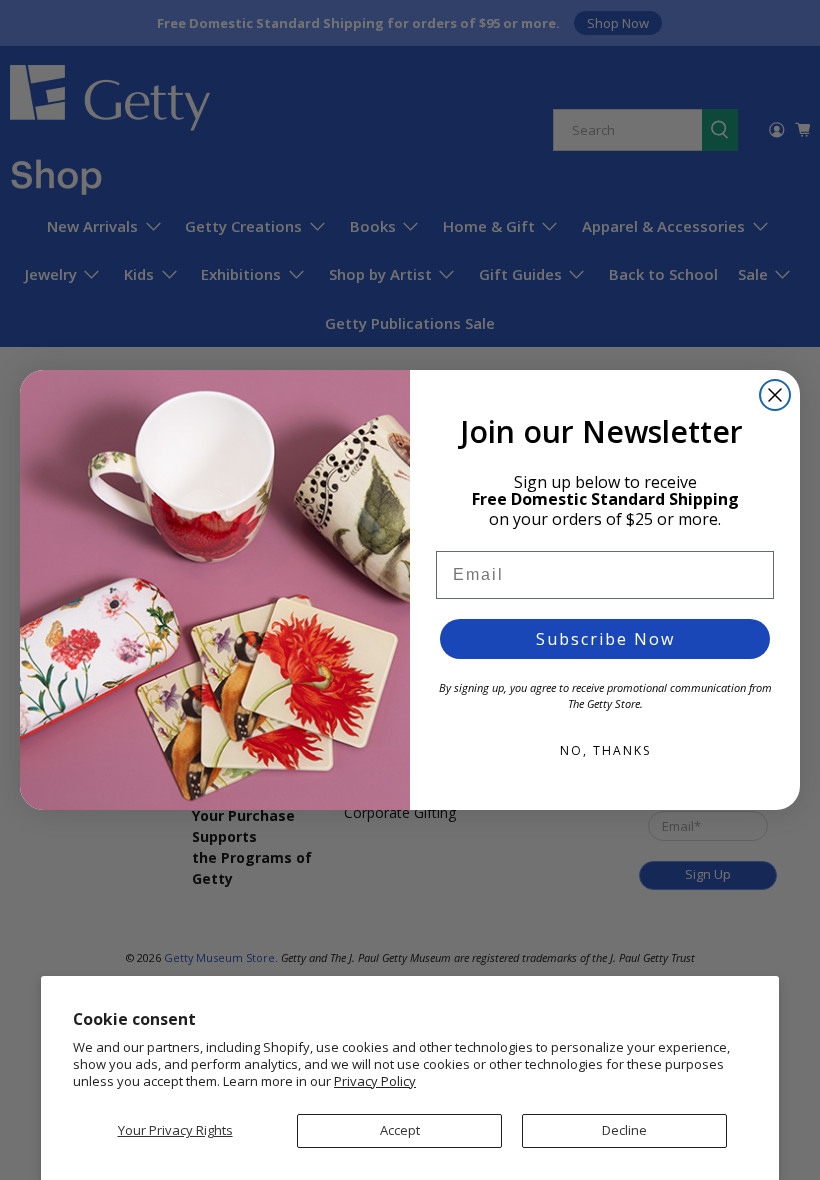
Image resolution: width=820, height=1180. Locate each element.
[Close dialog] (775, 395)
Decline (624, 1130)
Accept (400, 1130)
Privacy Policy (375, 1081)
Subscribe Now (605, 639)
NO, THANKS (605, 750)
